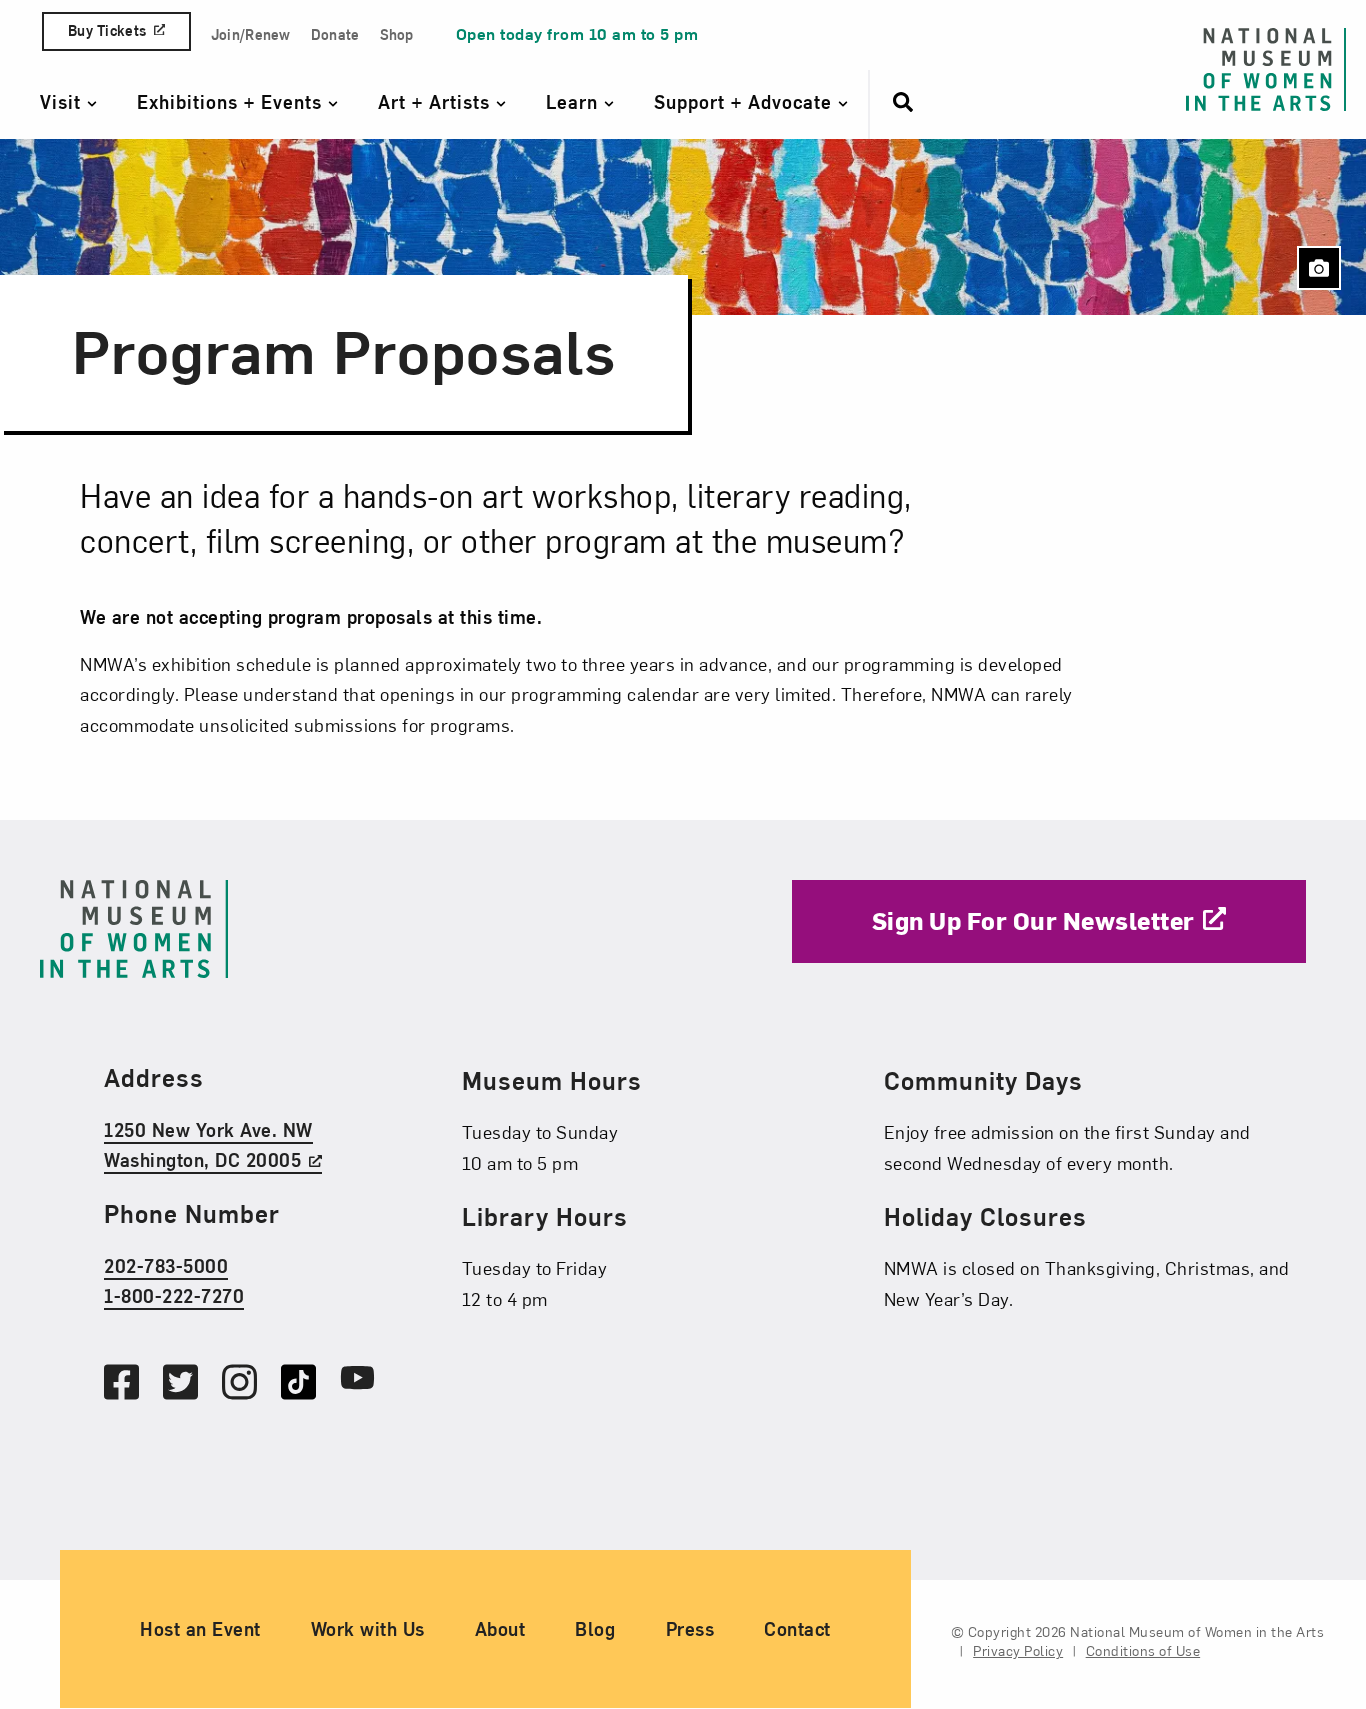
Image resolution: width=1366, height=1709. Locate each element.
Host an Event (200, 1629)
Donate (335, 34)
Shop (397, 34)
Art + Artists (437, 101)
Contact (797, 1629)
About (500, 1629)
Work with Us (368, 1629)
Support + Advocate (746, 101)
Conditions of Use (1143, 1651)
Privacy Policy (1018, 1651)
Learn (575, 101)
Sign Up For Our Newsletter (1033, 920)
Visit (63, 101)
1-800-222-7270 (174, 1296)
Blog (595, 1629)
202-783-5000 (166, 1265)
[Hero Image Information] (1319, 268)
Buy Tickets (107, 30)
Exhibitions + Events (232, 101)
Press (690, 1629)
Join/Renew (251, 34)
